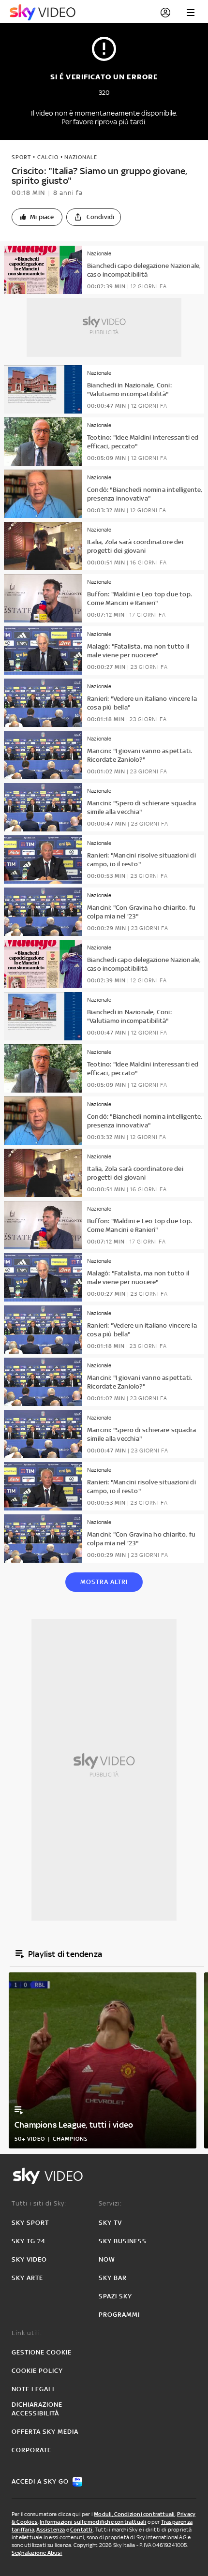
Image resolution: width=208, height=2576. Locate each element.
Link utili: (27, 2333)
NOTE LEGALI (33, 2389)
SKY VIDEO (29, 2259)
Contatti (82, 2530)
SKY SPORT (30, 2223)
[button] (37, 217)
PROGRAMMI (119, 2315)
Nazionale (81, 157)
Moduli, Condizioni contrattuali (134, 2514)
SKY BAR (113, 2278)
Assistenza (51, 2530)
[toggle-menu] (191, 13)
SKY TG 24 (29, 2241)
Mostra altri (104, 1582)
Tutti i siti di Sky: (39, 2203)
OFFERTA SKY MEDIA (45, 2432)
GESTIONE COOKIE (42, 2352)
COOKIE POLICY (37, 2371)
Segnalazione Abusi (37, 2553)
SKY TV (110, 2223)
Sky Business (123, 2241)
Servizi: (110, 2203)
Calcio (48, 157)
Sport (21, 157)
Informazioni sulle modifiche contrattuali (93, 2522)
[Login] (165, 13)
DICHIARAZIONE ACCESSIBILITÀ (37, 2409)
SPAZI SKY (115, 2296)
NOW (107, 2259)
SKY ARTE (27, 2278)
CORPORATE (31, 2450)
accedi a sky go (40, 2481)
